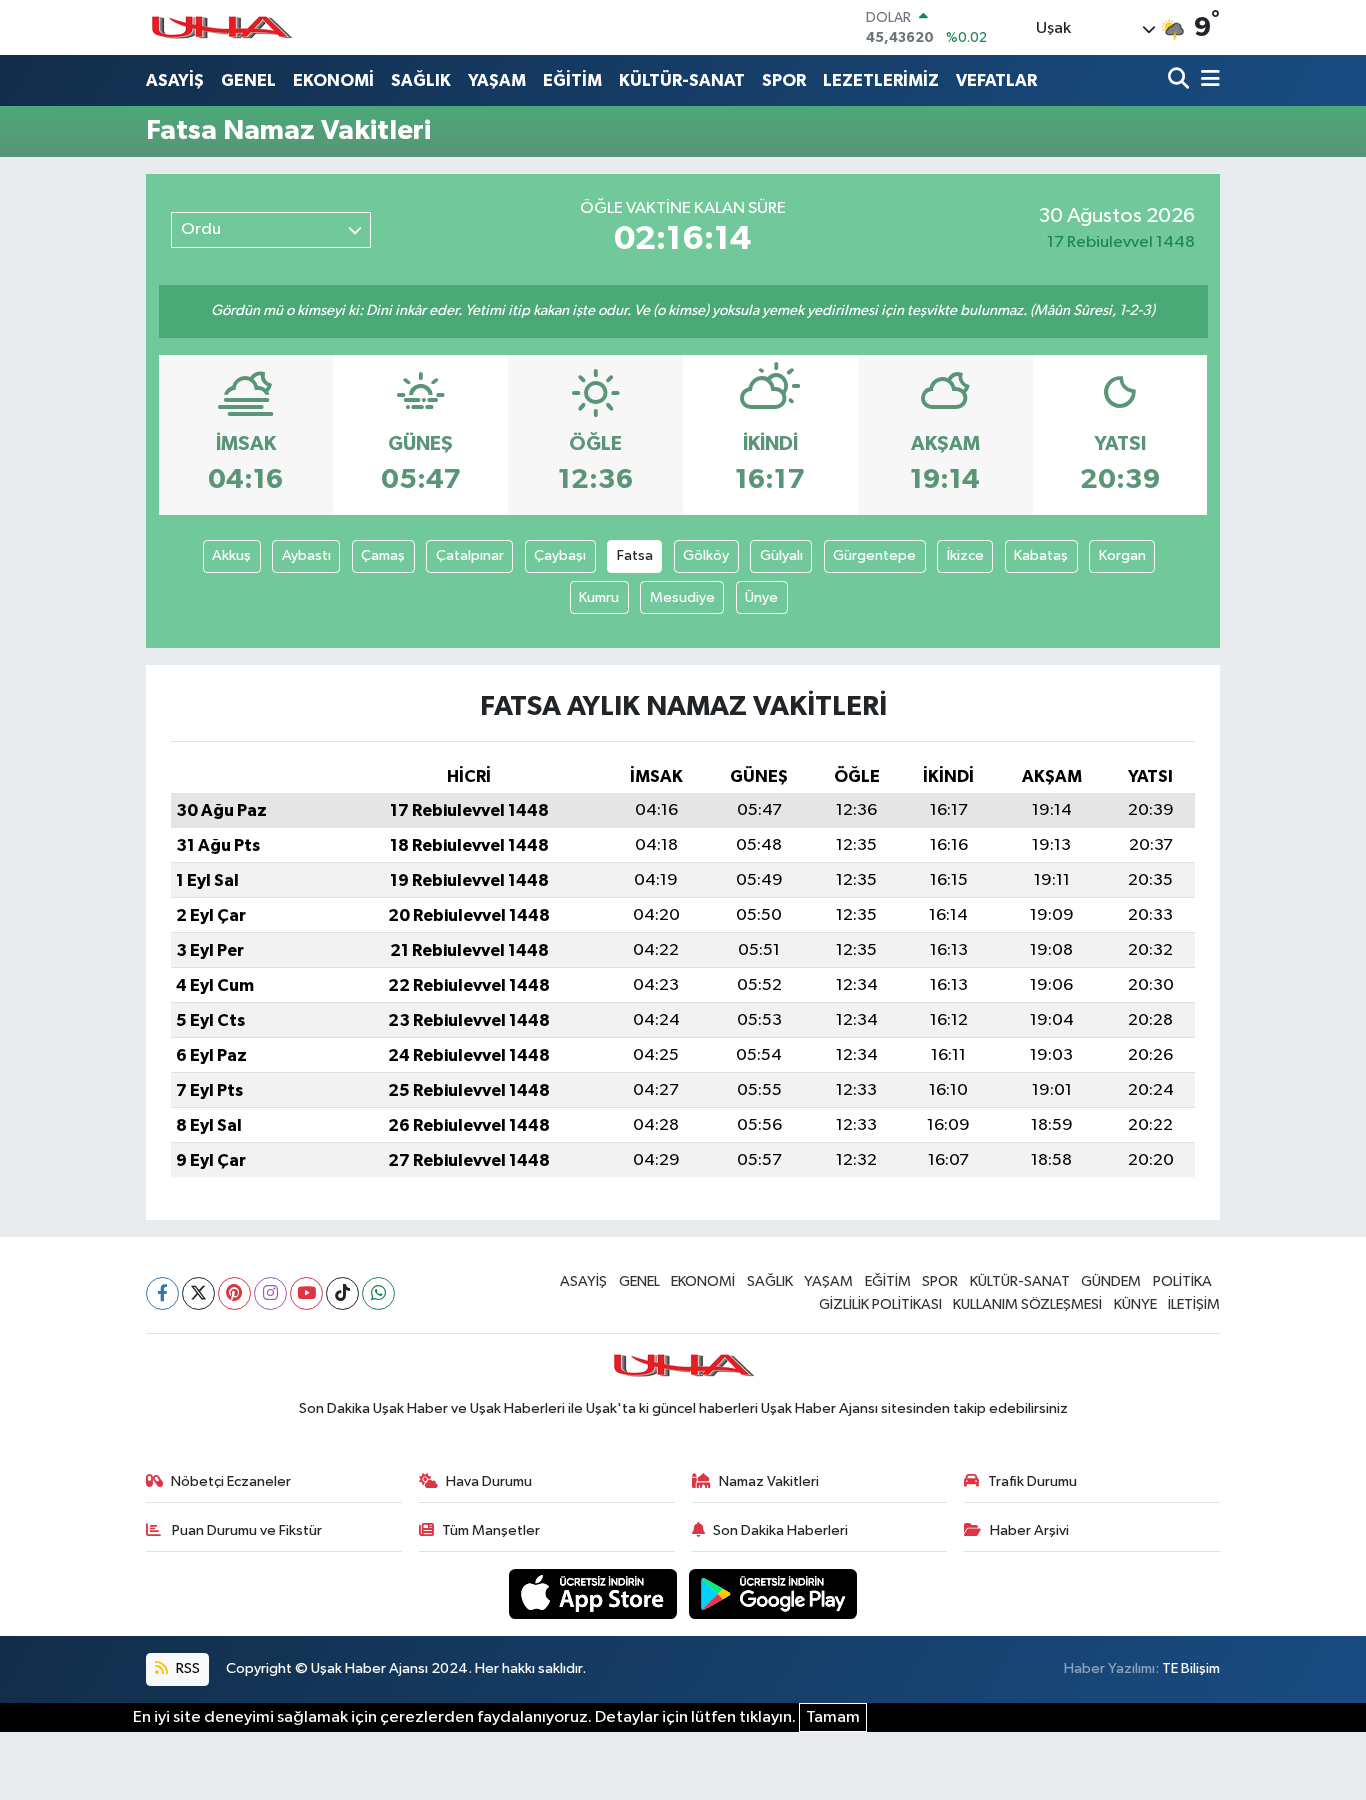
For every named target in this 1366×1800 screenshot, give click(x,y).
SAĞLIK (421, 80)
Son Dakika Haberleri (780, 1530)
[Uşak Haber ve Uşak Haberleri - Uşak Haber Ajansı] (221, 27)
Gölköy (706, 555)
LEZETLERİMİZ (881, 80)
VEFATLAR (996, 80)
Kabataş (1041, 555)
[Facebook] (162, 1293)
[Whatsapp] (378, 1293)
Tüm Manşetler (491, 1530)
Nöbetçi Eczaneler (231, 1481)
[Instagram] (270, 1293)
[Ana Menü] (1207, 80)
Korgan (1122, 555)
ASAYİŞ (175, 80)
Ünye (761, 597)
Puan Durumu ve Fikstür (245, 1530)
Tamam (833, 1717)
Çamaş (383, 555)
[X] (198, 1293)
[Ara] (1180, 80)
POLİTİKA (1182, 1281)
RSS (186, 1668)
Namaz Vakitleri (769, 1481)
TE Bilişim (1191, 1668)
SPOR (784, 80)
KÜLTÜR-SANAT (682, 80)
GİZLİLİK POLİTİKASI (880, 1304)
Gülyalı (781, 555)
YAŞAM (497, 80)
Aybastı (306, 555)
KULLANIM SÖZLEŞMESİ (1027, 1304)
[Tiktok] (342, 1293)
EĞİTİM (572, 80)
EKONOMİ (333, 80)
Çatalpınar (470, 555)
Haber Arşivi (1029, 1530)
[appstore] (595, 1593)
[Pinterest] (234, 1293)
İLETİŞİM (1194, 1304)
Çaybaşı (560, 555)
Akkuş (231, 555)
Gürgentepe (874, 555)
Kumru (599, 597)
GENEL (248, 80)
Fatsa (635, 555)
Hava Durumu (489, 1481)
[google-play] (773, 1593)
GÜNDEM (1111, 1281)
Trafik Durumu (1032, 1481)
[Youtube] (306, 1293)
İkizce (965, 555)
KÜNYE (1135, 1304)
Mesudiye (682, 597)
